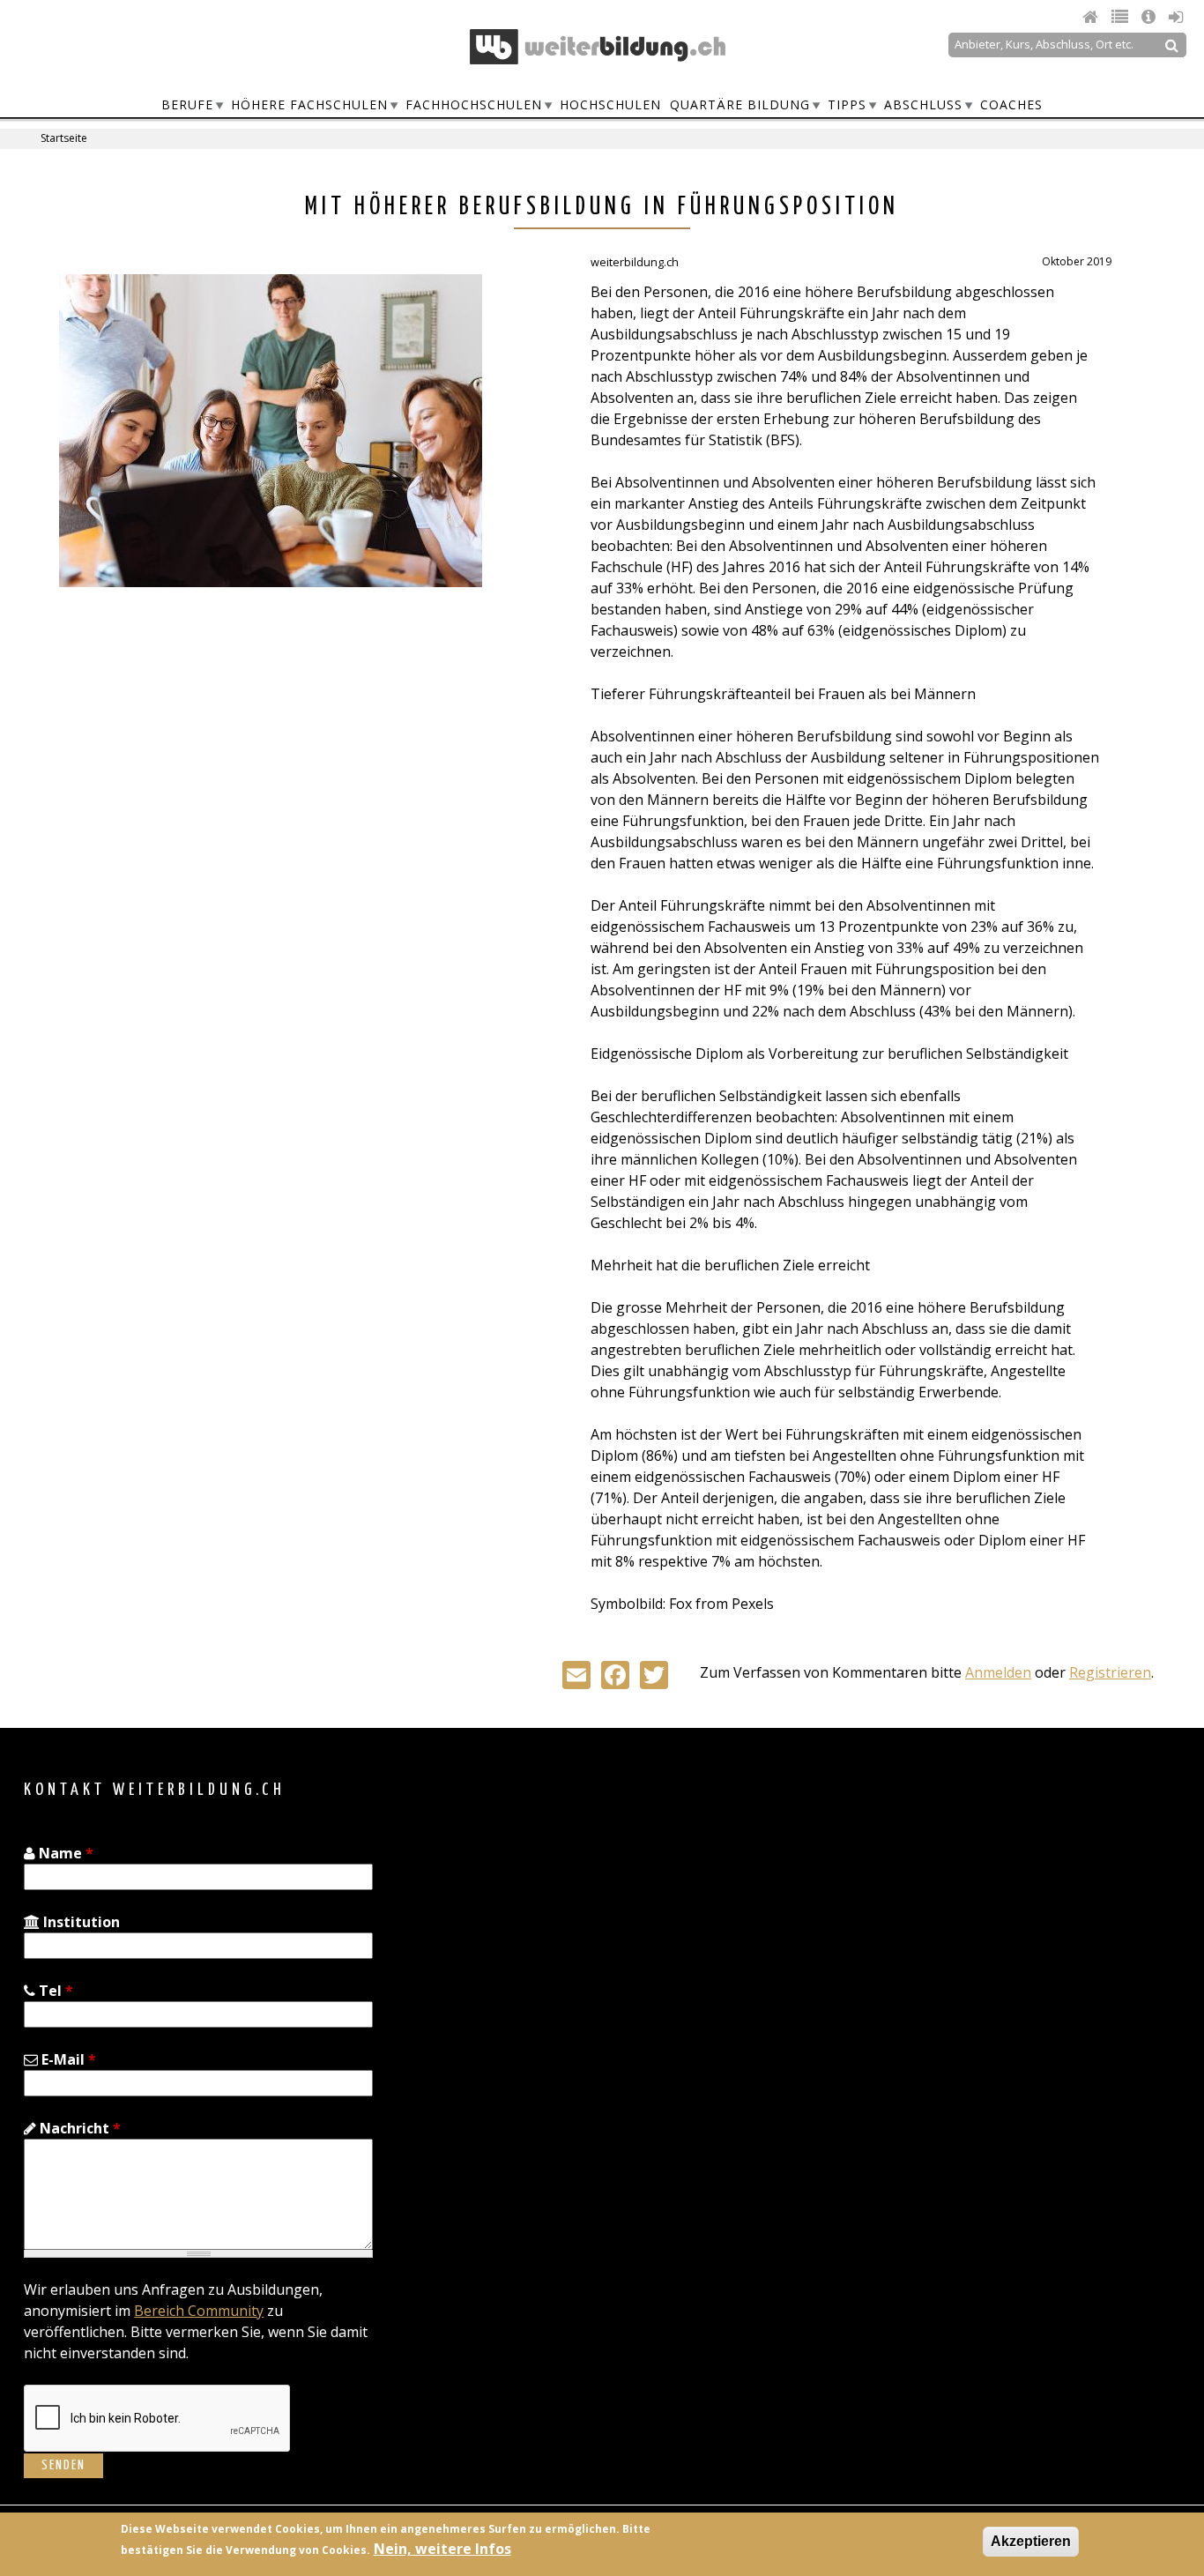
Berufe (187, 104)
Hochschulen (610, 104)
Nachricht (78, 2128)
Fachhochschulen (474, 104)
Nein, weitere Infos (442, 2549)
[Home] (1093, 17)
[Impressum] (1151, 17)
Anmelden (998, 1672)
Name (64, 1853)
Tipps (847, 104)
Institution (80, 1922)
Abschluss (923, 104)
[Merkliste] (1122, 17)
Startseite (64, 138)
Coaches (1011, 104)
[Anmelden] (1176, 17)
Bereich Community (199, 2311)
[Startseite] (598, 47)
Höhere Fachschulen (309, 104)
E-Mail (67, 2059)
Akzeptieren (1031, 2541)
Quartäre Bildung (740, 104)
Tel (54, 1991)
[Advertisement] (207, 742)
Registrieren (1110, 1672)
